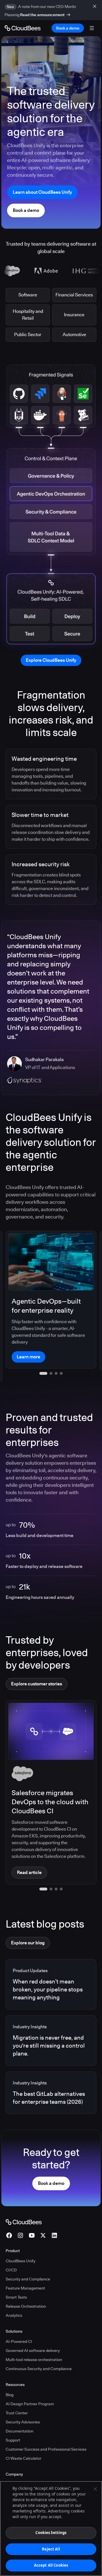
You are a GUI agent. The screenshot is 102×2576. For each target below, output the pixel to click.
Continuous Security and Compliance (39, 2347)
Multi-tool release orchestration (34, 2338)
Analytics (14, 2294)
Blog (10, 2373)
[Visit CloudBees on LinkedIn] (54, 2214)
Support (13, 2419)
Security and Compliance (28, 2257)
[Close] (95, 2489)
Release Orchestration (26, 2285)
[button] (41, 1867)
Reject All (51, 2549)
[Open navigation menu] (92, 28)
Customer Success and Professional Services (46, 2428)
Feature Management (25, 2267)
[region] (51, 2528)
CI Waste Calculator (24, 2437)
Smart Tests (16, 2276)
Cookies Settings (51, 2533)
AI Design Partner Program (30, 2382)
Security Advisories (23, 2400)
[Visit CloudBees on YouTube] (32, 2214)
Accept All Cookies (51, 2565)
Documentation (20, 2410)
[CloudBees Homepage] (24, 2200)
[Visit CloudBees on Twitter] (43, 2214)
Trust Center (17, 2391)
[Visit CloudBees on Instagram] (20, 2214)
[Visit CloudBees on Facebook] (9, 2214)
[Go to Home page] (23, 28)
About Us (14, 2463)
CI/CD (11, 2248)
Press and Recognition (26, 2472)
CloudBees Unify (21, 2239)
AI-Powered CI (19, 2320)
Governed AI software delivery (33, 2329)
